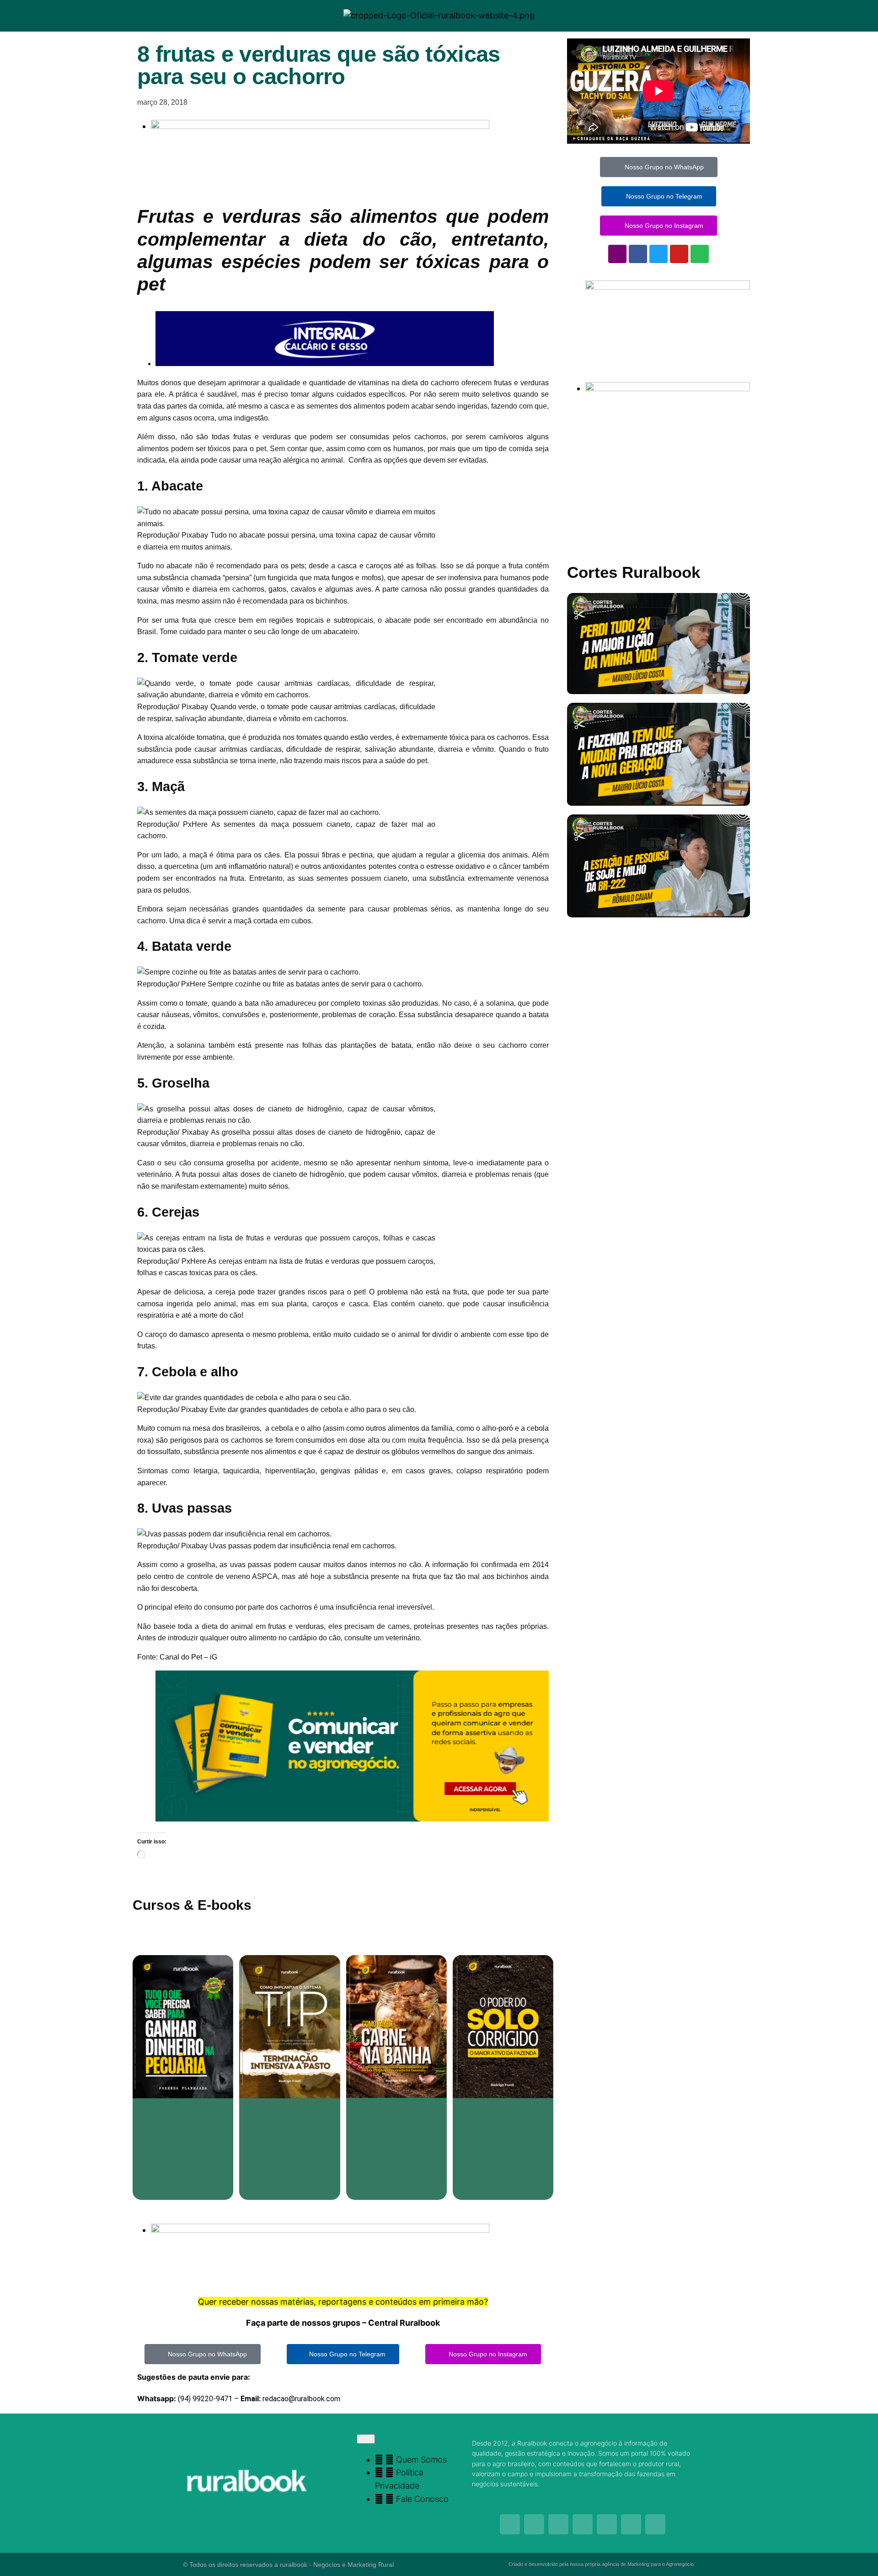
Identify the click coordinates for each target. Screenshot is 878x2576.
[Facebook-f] (534, 2524)
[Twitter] (658, 254)
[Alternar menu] (366, 2439)
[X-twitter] (631, 2524)
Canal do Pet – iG (189, 1657)
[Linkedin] (655, 2524)
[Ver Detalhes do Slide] (352, 1819)
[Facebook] (638, 254)
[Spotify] (700, 254)
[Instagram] (617, 254)
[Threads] (607, 2524)
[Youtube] (679, 254)
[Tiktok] (583, 2524)
